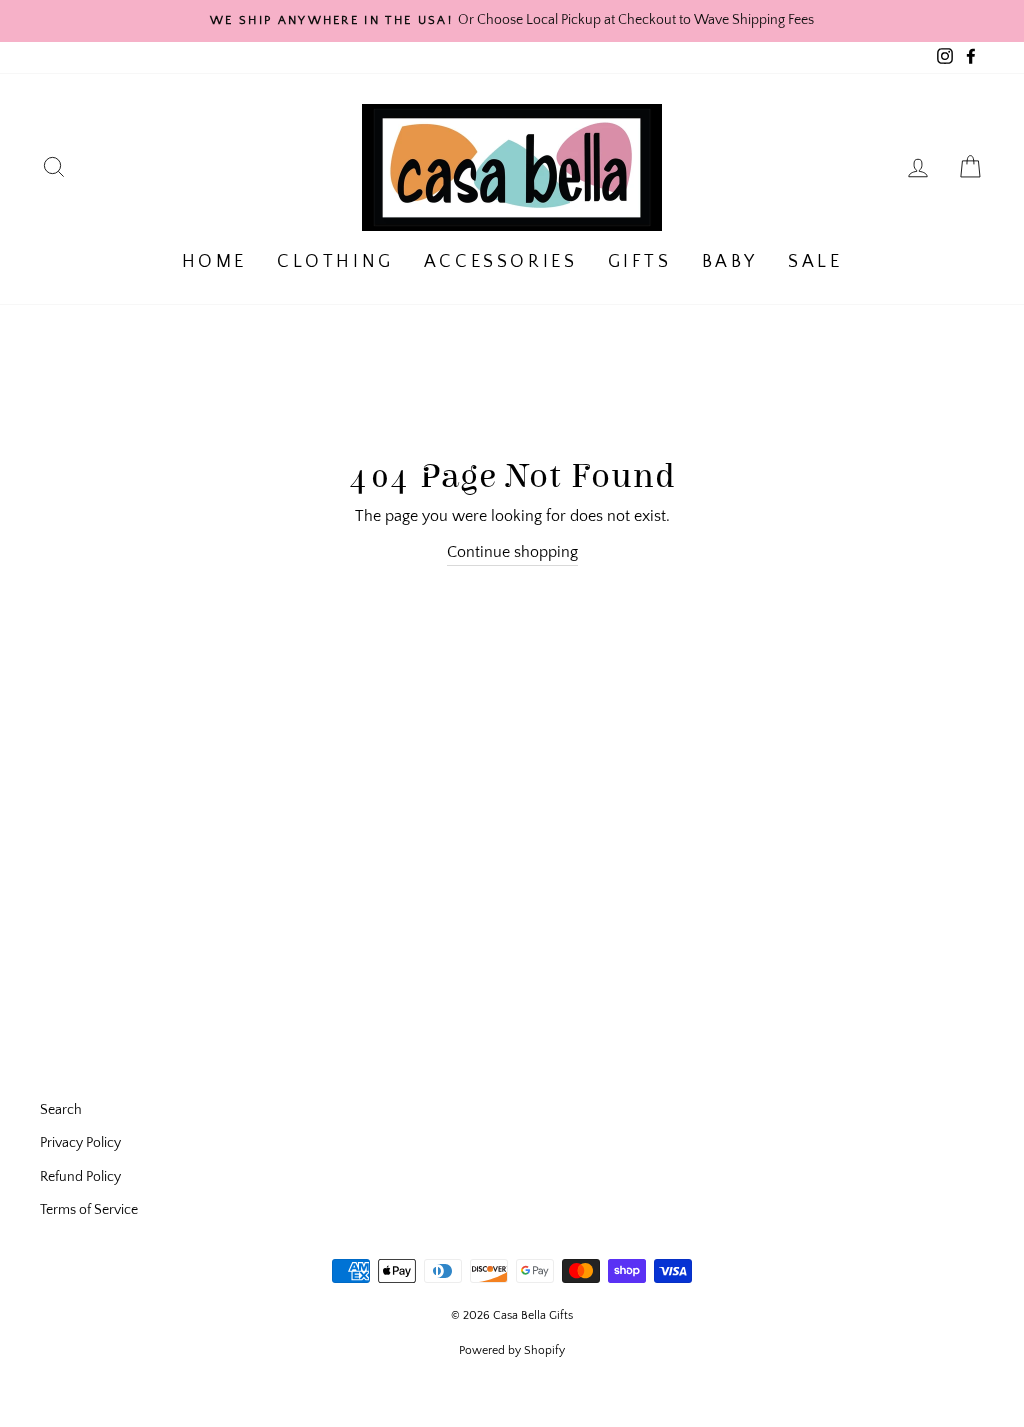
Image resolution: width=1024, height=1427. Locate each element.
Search (61, 1110)
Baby (730, 262)
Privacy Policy (80, 1143)
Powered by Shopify (512, 1350)
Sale (815, 262)
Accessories (501, 262)
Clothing (335, 262)
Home (214, 262)
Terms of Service (89, 1210)
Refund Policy (80, 1177)
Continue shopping (512, 552)
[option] (512, 21)
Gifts (640, 262)
